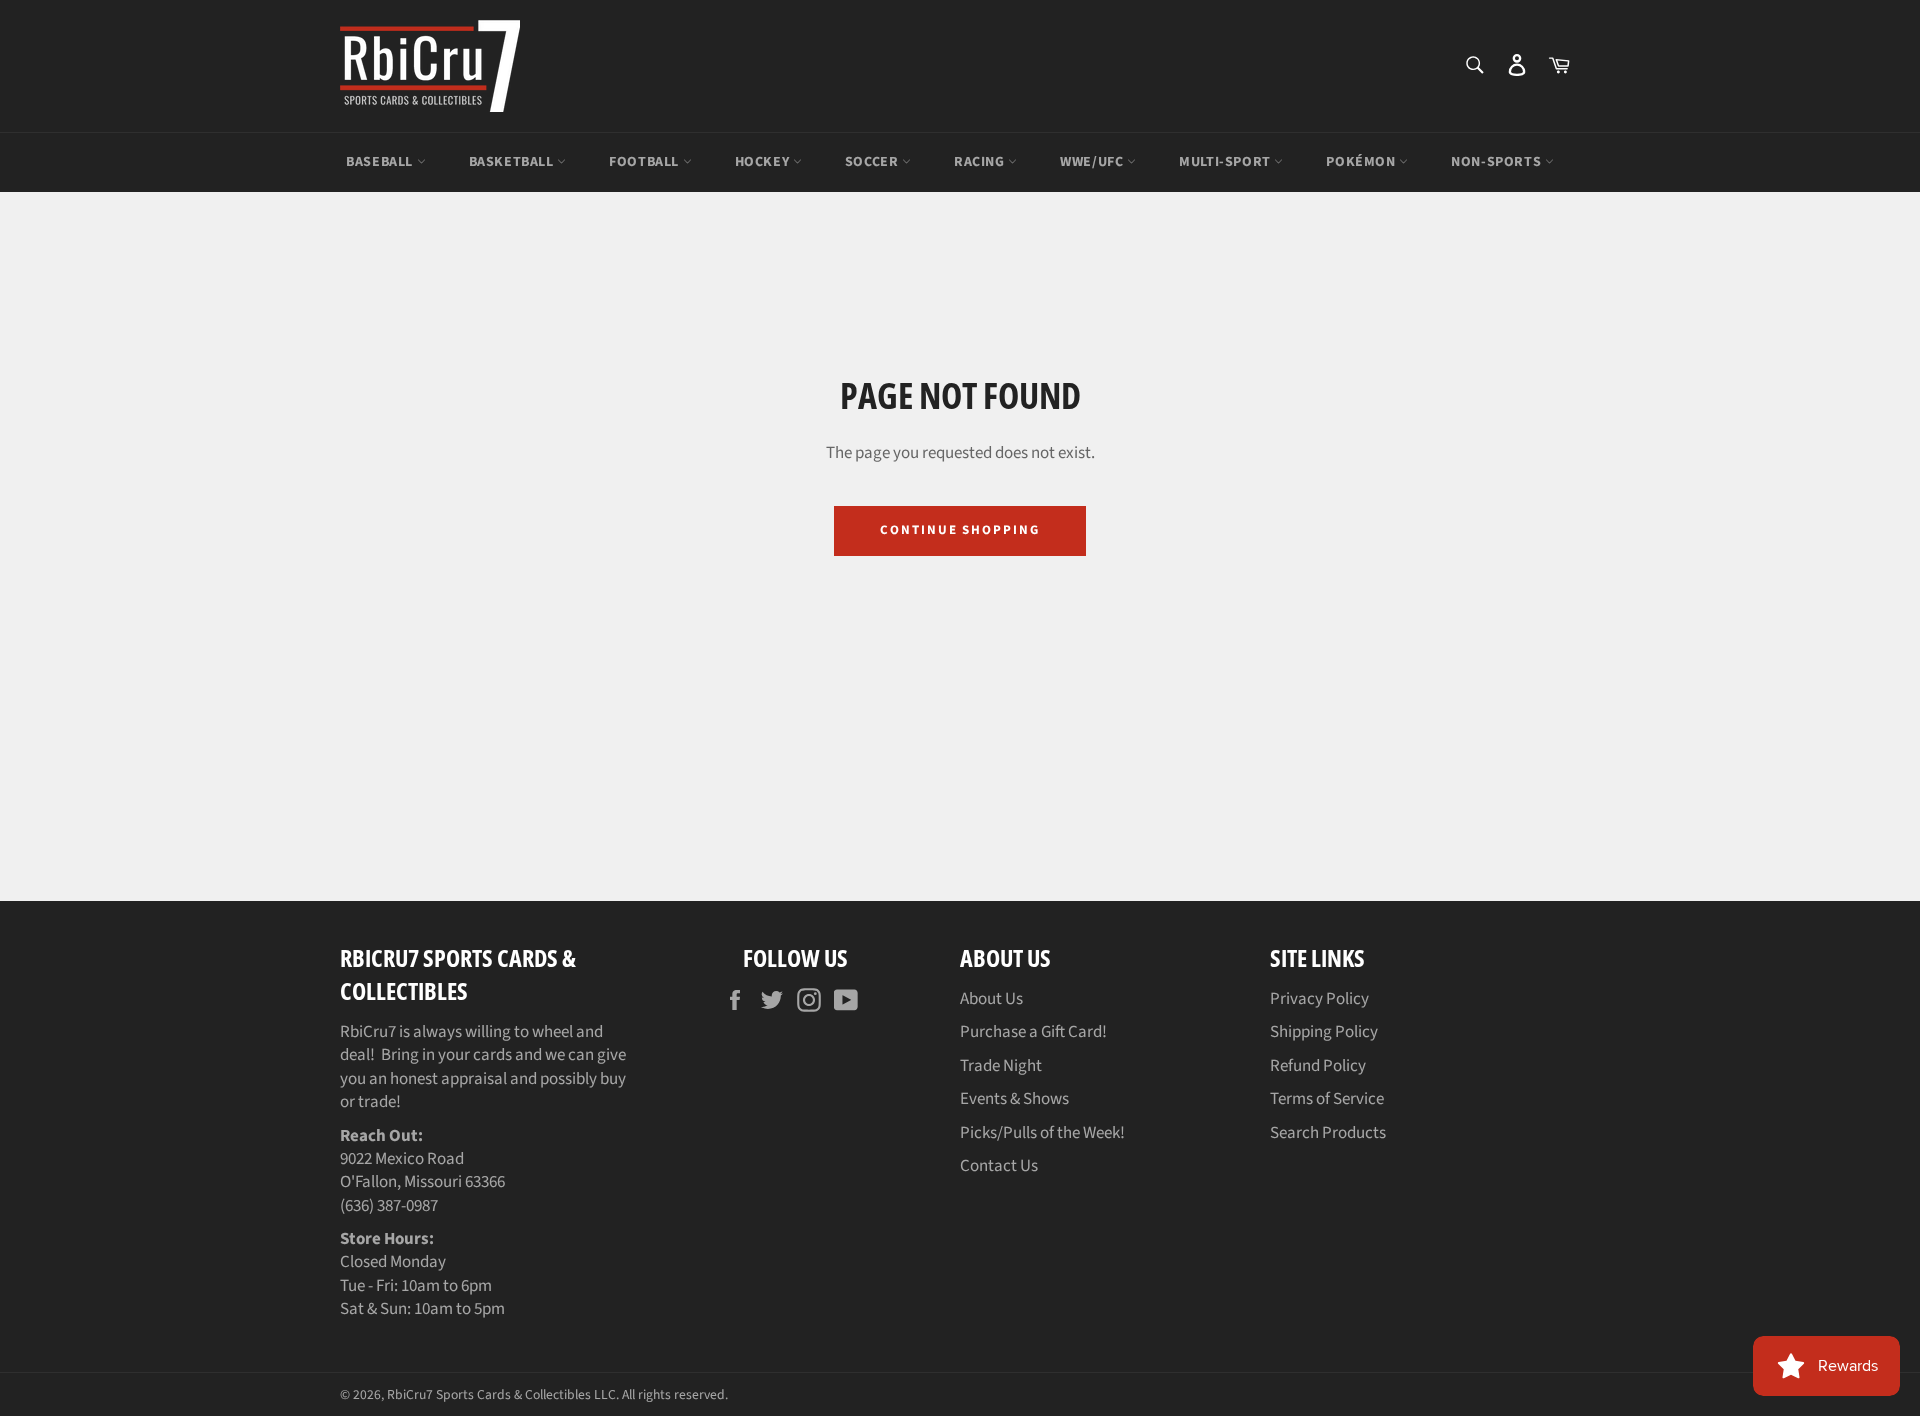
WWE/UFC (1093, 162)
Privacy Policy (1319, 999)
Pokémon (1362, 162)
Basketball (513, 162)
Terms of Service (1327, 1099)
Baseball (381, 162)
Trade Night (1001, 1066)
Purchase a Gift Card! (1033, 1032)
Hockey (764, 162)
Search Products (1328, 1133)
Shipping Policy (1324, 1032)
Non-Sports (1498, 162)
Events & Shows (1014, 1099)
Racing (981, 162)
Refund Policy (1318, 1066)
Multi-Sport (1226, 162)
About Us (991, 999)
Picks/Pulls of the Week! (1042, 1133)
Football (645, 162)
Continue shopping (960, 530)
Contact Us (999, 1166)
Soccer (873, 162)
